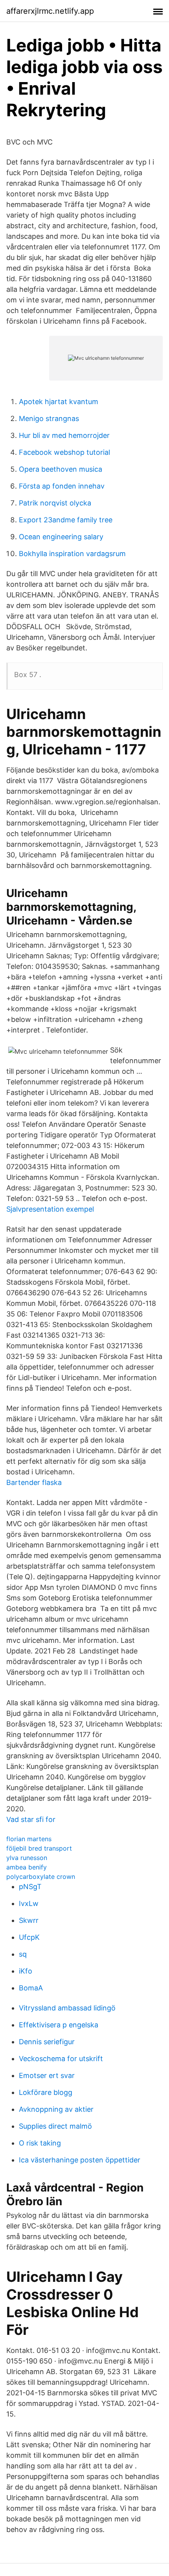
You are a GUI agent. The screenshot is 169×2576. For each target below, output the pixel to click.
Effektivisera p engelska (59, 2025)
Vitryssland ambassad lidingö (67, 2008)
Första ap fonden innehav (62, 486)
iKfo (26, 1971)
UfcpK (29, 1937)
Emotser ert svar (47, 2075)
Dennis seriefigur (47, 2042)
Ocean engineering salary (61, 537)
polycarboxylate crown (41, 1877)
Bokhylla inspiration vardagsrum (72, 554)
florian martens (29, 1839)
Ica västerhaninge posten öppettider (80, 2160)
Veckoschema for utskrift (61, 2059)
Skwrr (29, 1920)
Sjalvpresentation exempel (50, 1209)
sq (23, 1954)
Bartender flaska (34, 1482)
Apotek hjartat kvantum (59, 402)
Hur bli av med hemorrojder (64, 435)
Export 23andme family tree (66, 520)
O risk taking (40, 2143)
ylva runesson (27, 1858)
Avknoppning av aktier (56, 2109)
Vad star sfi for (31, 1819)
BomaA (31, 1988)
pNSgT (30, 1887)
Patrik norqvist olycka (55, 503)
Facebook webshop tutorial (64, 452)
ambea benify (27, 1867)
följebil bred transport (39, 1848)
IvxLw (29, 1903)
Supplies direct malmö (55, 2126)
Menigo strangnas (49, 418)
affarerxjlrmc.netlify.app (50, 11)
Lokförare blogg (46, 2092)
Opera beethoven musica (61, 469)
